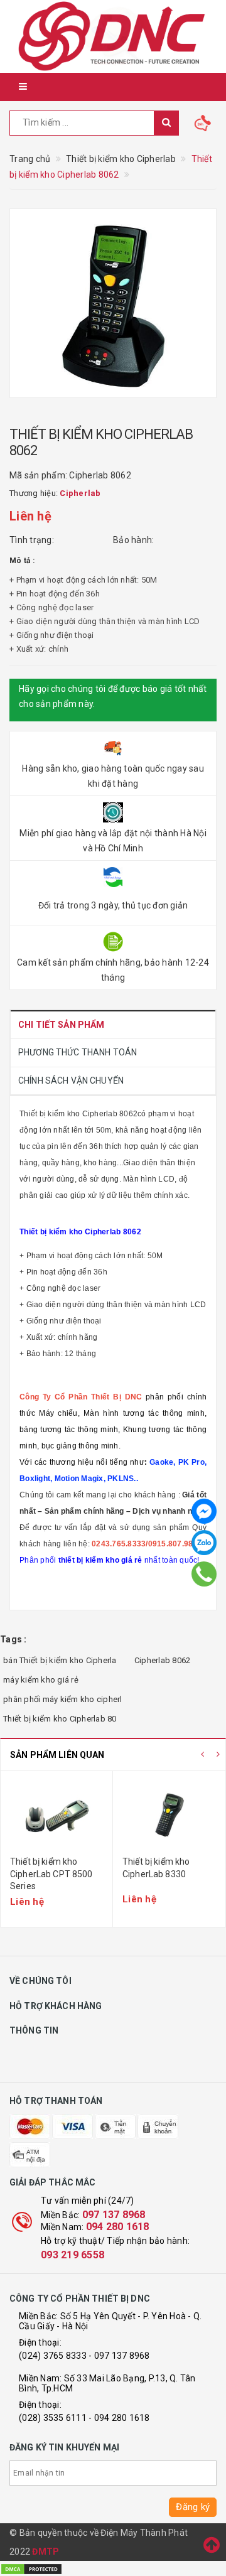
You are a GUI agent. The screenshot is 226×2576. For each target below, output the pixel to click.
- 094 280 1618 (119, 2418)
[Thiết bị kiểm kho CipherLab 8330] (169, 1815)
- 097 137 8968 (119, 2356)
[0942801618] (204, 1574)
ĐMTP (46, 2552)
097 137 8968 (114, 2215)
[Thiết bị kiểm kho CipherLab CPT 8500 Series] (56, 1815)
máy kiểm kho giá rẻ (41, 1680)
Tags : (13, 1639)
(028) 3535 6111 (53, 2418)
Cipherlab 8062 (163, 1660)
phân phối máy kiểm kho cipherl (63, 1699)
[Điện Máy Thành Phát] (113, 36)
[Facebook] (204, 1511)
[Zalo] (204, 1543)
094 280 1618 (118, 2227)
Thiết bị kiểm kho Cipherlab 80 (60, 1719)
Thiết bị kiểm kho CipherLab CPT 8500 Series (51, 1874)
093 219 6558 (73, 2255)
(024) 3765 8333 (53, 2356)
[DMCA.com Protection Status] (31, 2568)
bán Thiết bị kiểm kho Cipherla (60, 1660)
